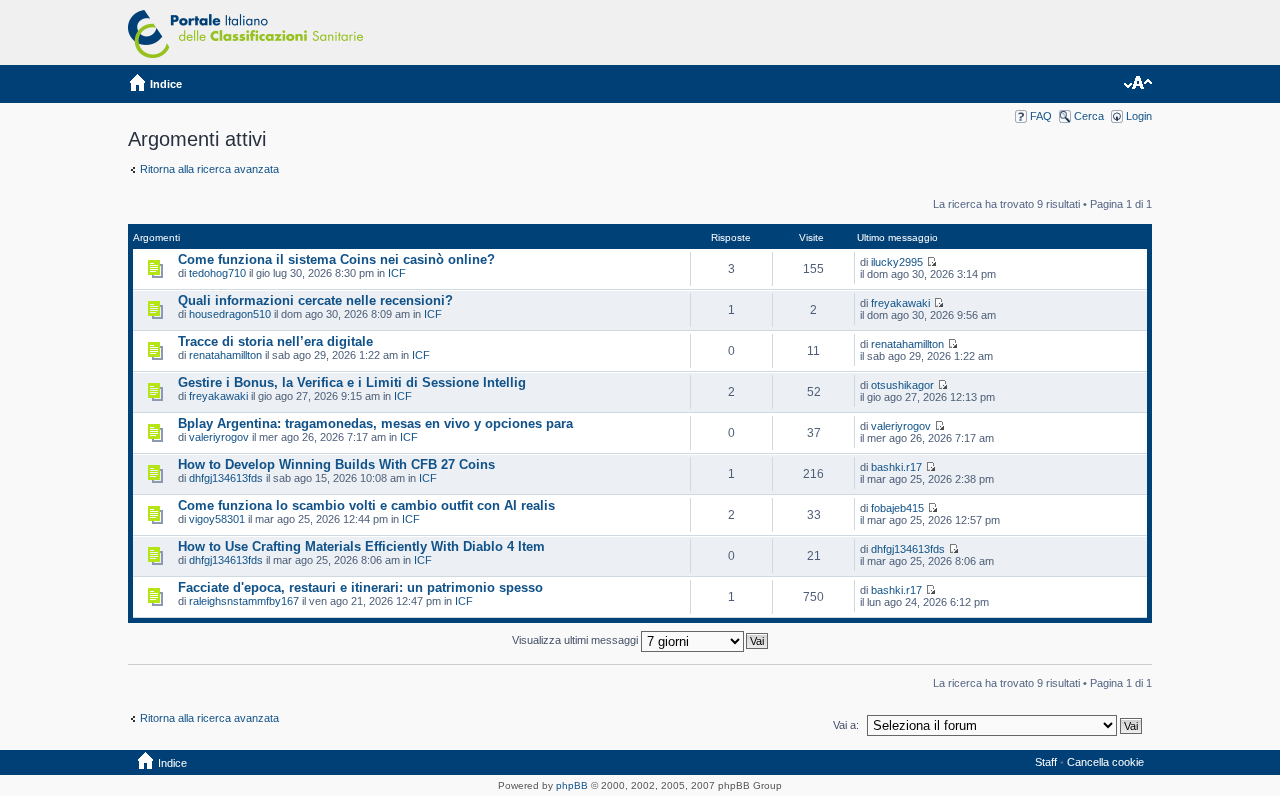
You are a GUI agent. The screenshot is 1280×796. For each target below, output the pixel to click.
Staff (1046, 762)
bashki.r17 (896, 467)
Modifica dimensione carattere (1137, 84)
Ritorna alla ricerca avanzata (209, 169)
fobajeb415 (897, 508)
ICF (397, 273)
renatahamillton (225, 355)
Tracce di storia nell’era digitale (275, 341)
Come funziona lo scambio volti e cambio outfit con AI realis (366, 505)
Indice (166, 84)
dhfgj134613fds (226, 478)
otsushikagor (902, 385)
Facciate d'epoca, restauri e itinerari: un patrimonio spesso (360, 587)
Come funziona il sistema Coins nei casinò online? (336, 259)
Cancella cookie (1105, 762)
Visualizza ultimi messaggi (576, 640)
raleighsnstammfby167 (244, 601)
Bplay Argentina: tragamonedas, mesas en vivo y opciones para (375, 423)
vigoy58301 (217, 519)
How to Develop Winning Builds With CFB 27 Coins (336, 464)
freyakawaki (900, 303)
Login (1139, 116)
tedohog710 (217, 273)
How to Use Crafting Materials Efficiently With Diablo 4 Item (361, 546)
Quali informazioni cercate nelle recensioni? (315, 300)
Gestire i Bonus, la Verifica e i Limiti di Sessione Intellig (352, 382)
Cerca (1089, 116)
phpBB (572, 785)
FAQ (1041, 116)
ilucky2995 (897, 262)
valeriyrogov (219, 437)
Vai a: (846, 725)
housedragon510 (230, 314)
